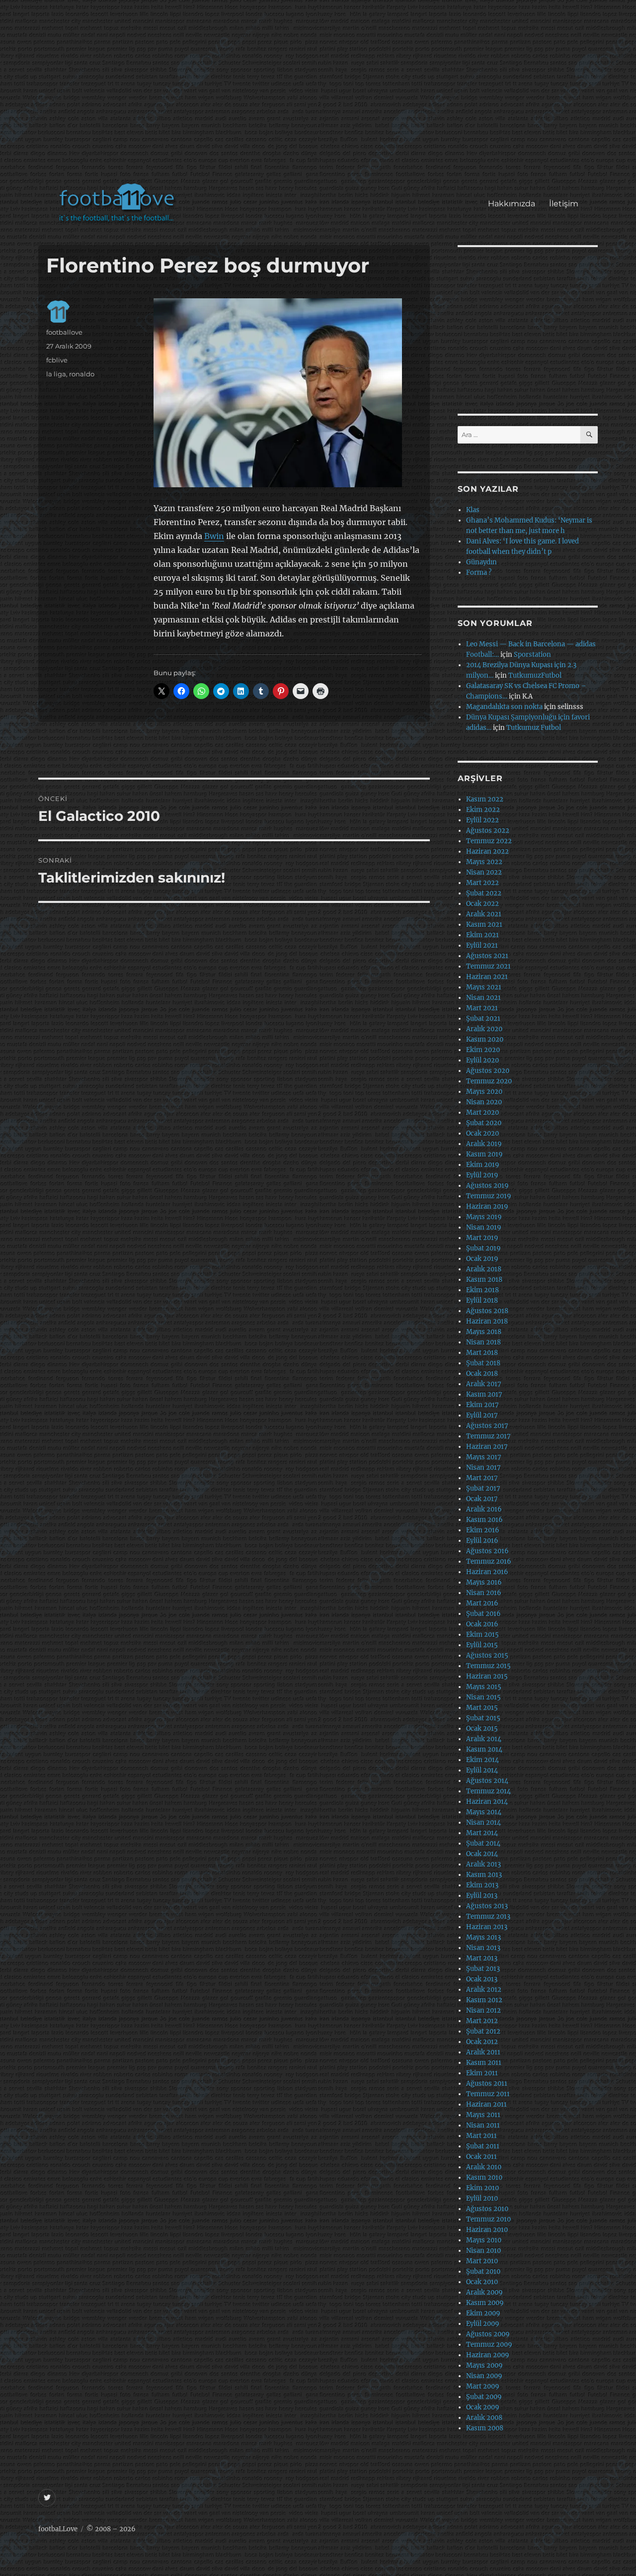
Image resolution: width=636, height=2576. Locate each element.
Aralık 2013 (483, 1864)
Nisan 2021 (483, 998)
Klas (473, 510)
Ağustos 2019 (487, 1186)
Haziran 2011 (486, 2104)
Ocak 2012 (482, 2042)
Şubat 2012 (483, 2031)
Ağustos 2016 (487, 1551)
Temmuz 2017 (488, 1436)
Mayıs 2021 (484, 987)
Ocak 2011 (481, 2157)
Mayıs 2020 (484, 1092)
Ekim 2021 (482, 935)
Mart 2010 (482, 2261)
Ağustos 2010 (487, 2209)
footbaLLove (58, 2529)
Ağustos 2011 (487, 2084)
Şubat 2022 (484, 893)
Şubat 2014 (483, 1843)
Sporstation (532, 655)
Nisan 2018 (483, 1342)
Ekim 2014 (482, 1760)
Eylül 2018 (482, 1300)
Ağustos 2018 (487, 1311)
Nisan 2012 (483, 2010)
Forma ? (479, 573)
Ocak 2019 (482, 1259)
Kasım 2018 (484, 1280)
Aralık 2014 (484, 1739)
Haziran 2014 (487, 1802)
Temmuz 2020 (489, 1081)
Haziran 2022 (487, 851)
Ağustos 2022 (488, 831)
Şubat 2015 (483, 1718)
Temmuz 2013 (488, 1916)
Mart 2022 (482, 883)
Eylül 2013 (482, 1896)
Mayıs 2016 (484, 1582)
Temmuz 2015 (488, 1666)
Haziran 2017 (487, 1447)
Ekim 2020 (483, 1050)
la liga (56, 374)
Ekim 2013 (482, 1885)
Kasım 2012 (484, 2000)
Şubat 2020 (484, 1123)
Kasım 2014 (484, 1749)
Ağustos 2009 (488, 2334)
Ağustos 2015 (487, 1655)
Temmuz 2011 (488, 2094)
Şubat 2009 (484, 2397)
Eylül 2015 (482, 1645)
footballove (64, 332)
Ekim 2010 (482, 2188)
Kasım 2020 (485, 1039)
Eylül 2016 (482, 1541)
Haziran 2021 (487, 977)
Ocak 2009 (483, 2407)
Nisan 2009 (484, 2376)
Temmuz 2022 (489, 841)
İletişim (564, 204)
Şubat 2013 (483, 1969)
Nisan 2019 (484, 1227)
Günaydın (481, 562)
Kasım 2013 (484, 1875)
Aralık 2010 (484, 2167)
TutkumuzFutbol (535, 675)
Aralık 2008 (484, 2418)
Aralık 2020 (484, 1029)
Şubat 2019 (483, 1248)
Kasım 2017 (484, 1394)
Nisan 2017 (483, 1467)
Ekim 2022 (483, 810)
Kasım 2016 (484, 1520)
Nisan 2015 (483, 1697)
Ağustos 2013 (487, 1906)
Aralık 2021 (484, 914)
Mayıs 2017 (484, 1457)
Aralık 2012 (484, 1990)
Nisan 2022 (484, 872)
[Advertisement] (320, 96)
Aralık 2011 (483, 2052)
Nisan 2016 (484, 1593)
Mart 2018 (482, 1353)
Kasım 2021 (484, 925)
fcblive (57, 360)
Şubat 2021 (483, 1019)
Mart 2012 (482, 2021)
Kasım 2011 (484, 2063)
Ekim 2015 (482, 1635)
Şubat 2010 (483, 2271)
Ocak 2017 (482, 1499)
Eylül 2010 (482, 2198)
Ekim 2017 (482, 1405)
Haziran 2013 (487, 1927)
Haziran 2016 (487, 1572)
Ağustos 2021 (487, 956)
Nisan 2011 (483, 2125)
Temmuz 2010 (488, 2219)
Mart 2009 (483, 2386)
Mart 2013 (482, 1958)
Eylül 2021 (482, 945)
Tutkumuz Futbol (534, 728)
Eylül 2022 (482, 820)
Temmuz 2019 (489, 1196)
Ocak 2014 (482, 1854)
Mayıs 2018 (484, 1332)
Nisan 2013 (483, 1948)
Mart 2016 (482, 1603)
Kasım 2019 (484, 1154)
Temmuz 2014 (488, 1791)
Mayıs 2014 (484, 1812)
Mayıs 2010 (484, 2240)
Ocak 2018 (482, 1374)
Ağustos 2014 (487, 1781)
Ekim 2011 (482, 2073)
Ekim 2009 (483, 2313)
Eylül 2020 (482, 1060)
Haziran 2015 (487, 1676)
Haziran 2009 (488, 2355)
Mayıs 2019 (484, 1217)
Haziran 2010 (487, 2230)
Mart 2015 (482, 1708)
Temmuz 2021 (488, 966)
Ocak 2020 (482, 1133)
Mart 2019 (482, 1238)
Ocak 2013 (482, 1979)
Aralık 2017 (484, 1384)
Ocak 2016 (482, 1624)
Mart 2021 (482, 1008)
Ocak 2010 (482, 2282)
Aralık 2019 (484, 1144)
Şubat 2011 (483, 2146)
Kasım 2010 (484, 2177)
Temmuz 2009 (489, 2345)
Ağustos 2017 (487, 1426)
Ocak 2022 (482, 904)
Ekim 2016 (483, 1530)
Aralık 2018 (484, 1269)
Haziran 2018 (487, 1321)
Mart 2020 (482, 1112)
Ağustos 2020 (488, 1071)
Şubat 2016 (483, 1614)
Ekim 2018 (482, 1290)
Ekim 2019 (483, 1165)
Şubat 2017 (483, 1488)
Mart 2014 (482, 1833)
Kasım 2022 (485, 799)
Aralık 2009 (484, 2292)
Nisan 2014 (483, 1822)
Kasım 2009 (485, 2303)
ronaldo (82, 374)
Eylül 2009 (483, 2324)
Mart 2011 (481, 2136)
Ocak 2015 (482, 1729)
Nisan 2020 (484, 1102)
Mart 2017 (482, 1478)
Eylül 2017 (482, 1415)
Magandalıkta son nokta (504, 707)
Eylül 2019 (482, 1175)
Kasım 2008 (485, 2428)
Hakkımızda (512, 204)
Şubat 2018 (483, 1363)
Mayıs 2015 (484, 1687)
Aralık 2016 (484, 1509)
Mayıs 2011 (483, 2115)
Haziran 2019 (487, 1206)
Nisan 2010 (483, 2251)
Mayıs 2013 (483, 1937)
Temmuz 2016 (489, 1561)
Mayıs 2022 (484, 862)
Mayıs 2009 (484, 2365)
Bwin (214, 536)
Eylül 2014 (482, 1770)
